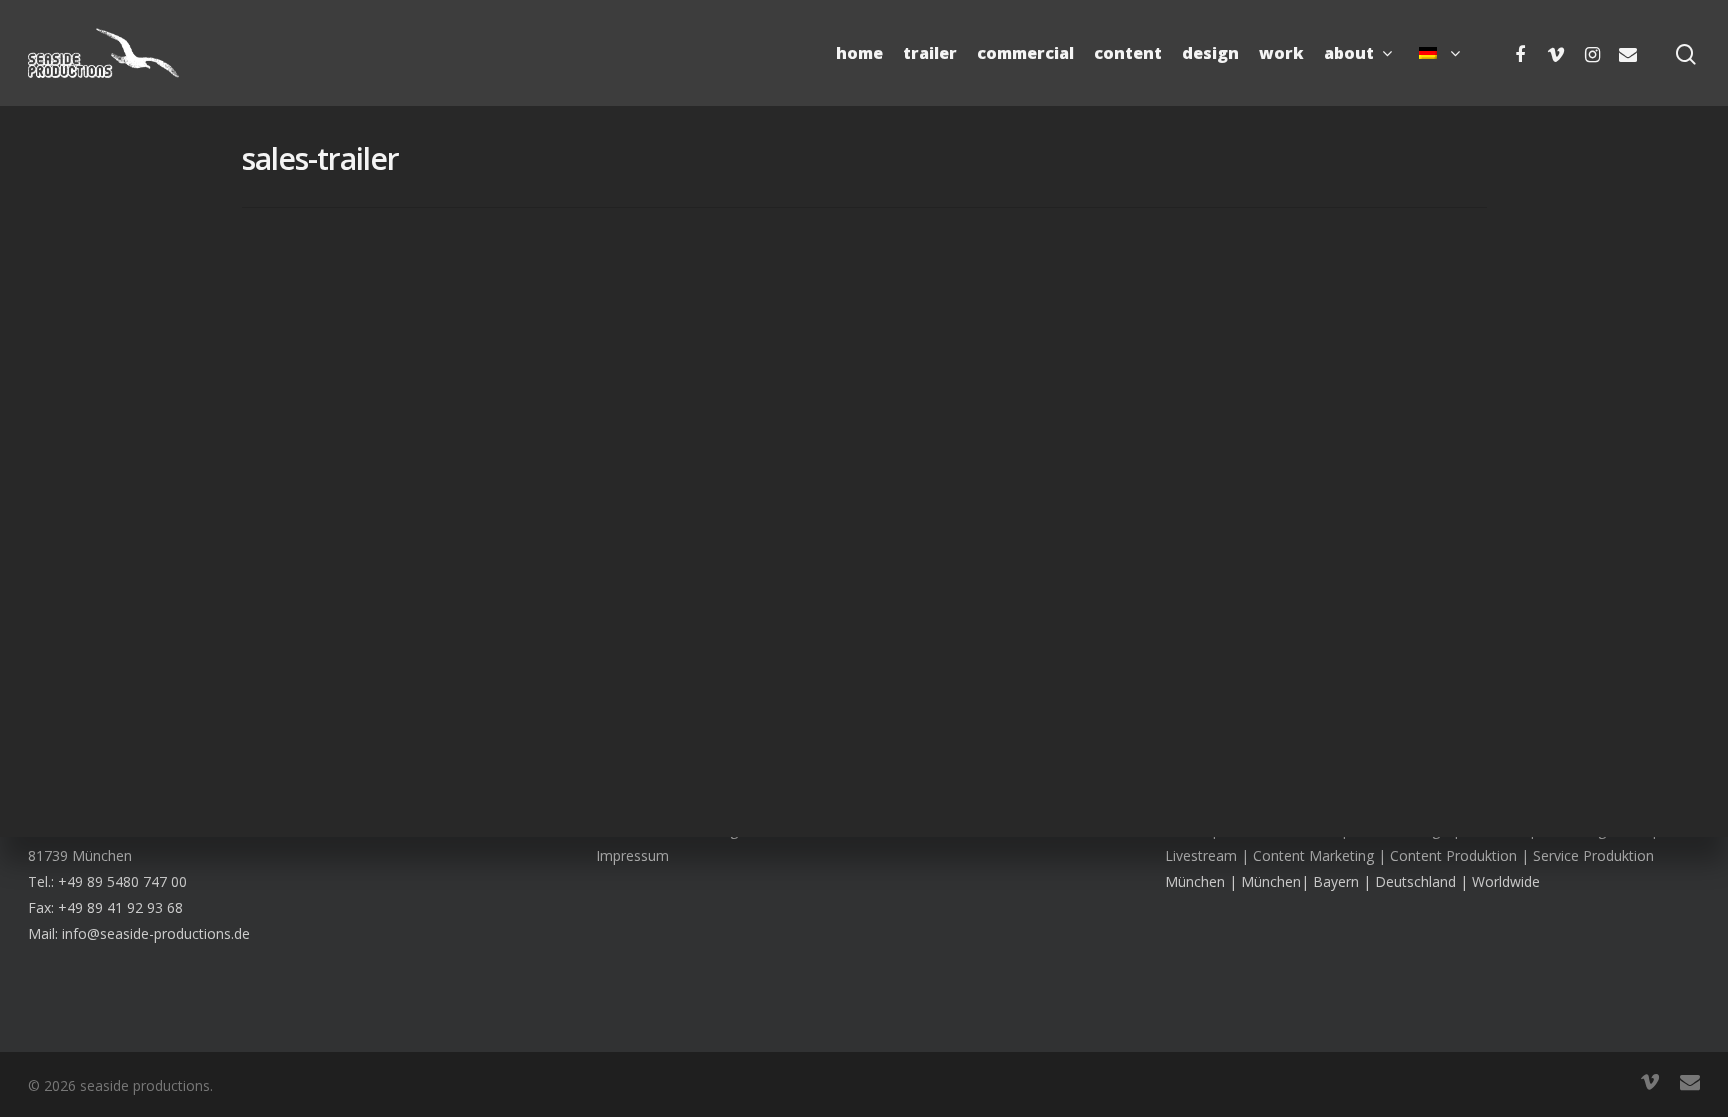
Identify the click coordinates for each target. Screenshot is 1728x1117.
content (1128, 53)
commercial (1025, 53)
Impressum (632, 855)
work (1281, 53)
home (859, 53)
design (1210, 53)
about (1349, 53)
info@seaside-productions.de (156, 933)
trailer (930, 53)
